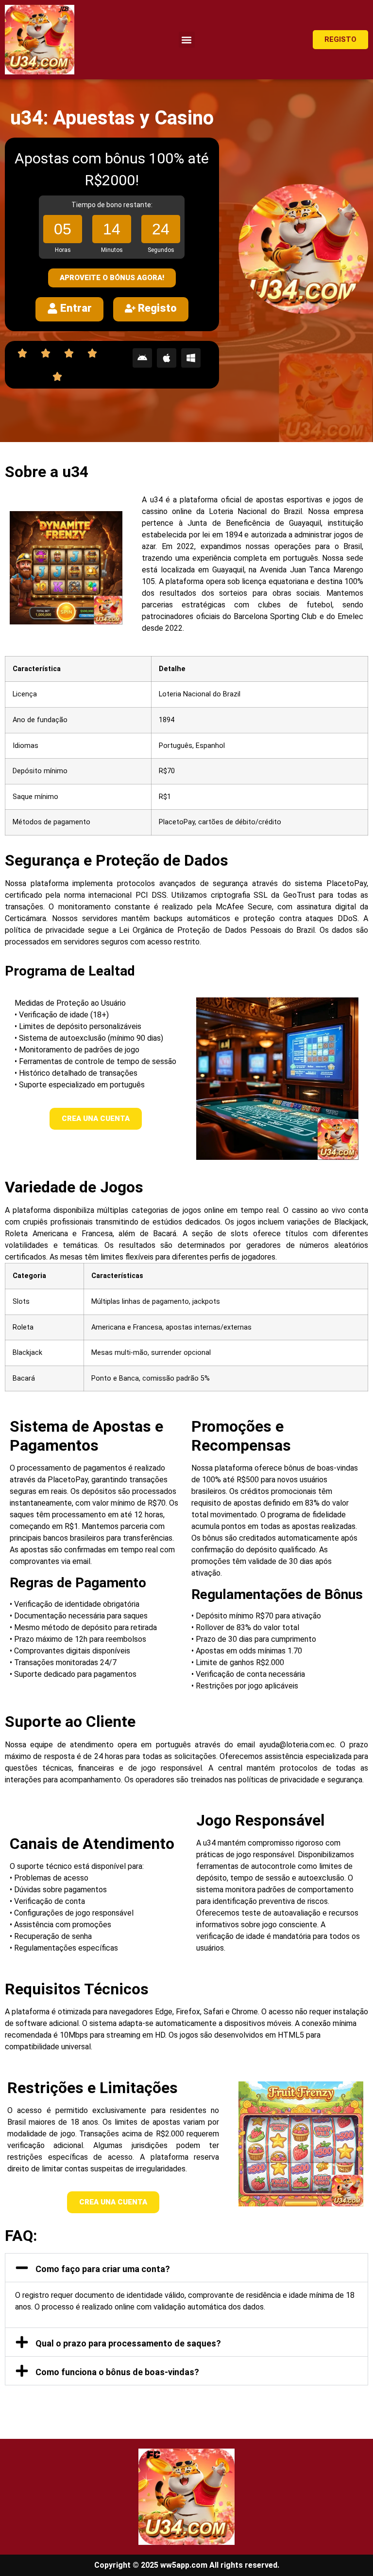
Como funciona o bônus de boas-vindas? (117, 2372)
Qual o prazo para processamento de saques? (128, 2343)
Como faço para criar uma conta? (103, 2269)
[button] (187, 40)
